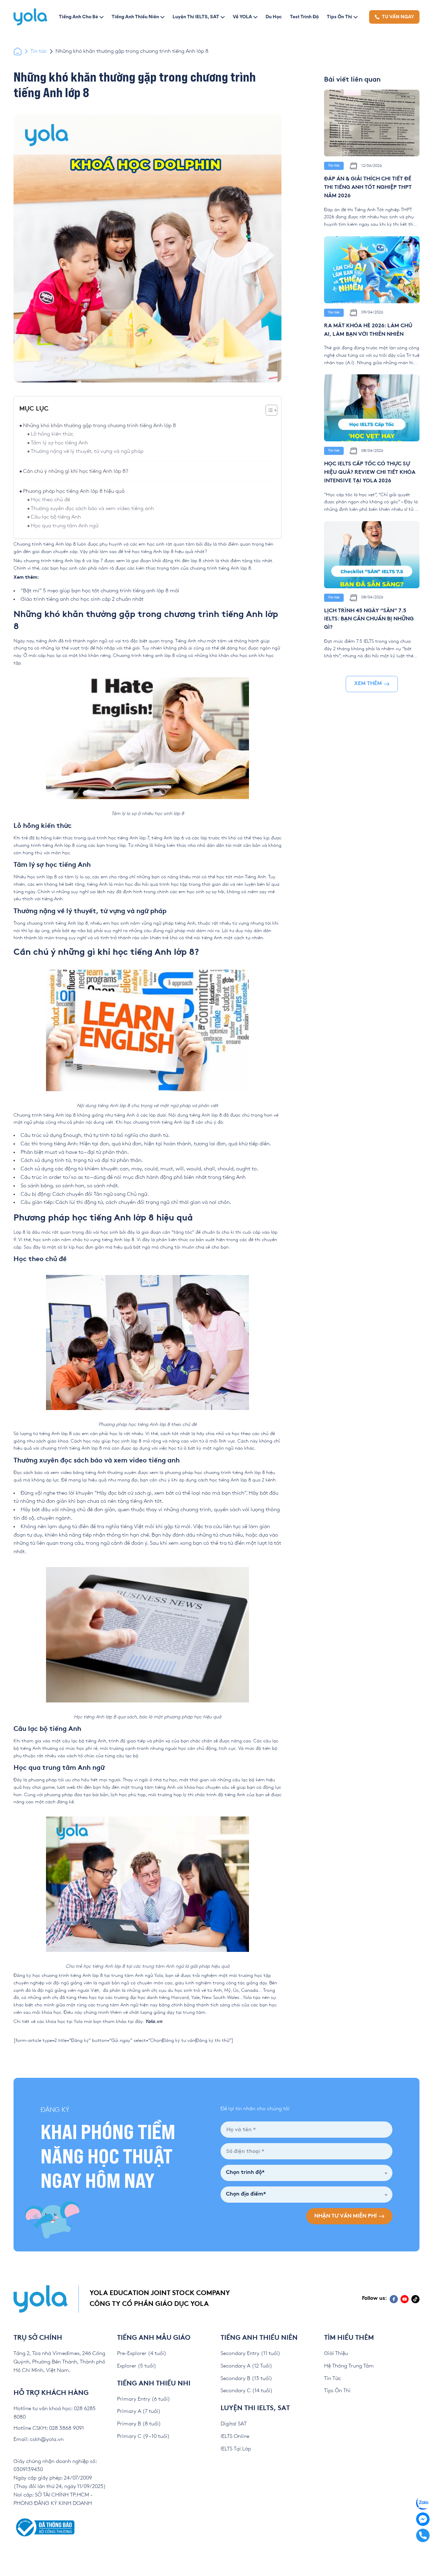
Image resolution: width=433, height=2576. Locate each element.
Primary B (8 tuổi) (139, 2424)
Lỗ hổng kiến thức (53, 434)
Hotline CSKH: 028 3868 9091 (49, 2428)
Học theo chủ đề (50, 500)
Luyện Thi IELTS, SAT (196, 17)
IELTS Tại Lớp (236, 2449)
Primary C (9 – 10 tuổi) (143, 2436)
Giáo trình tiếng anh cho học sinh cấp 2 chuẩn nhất (82, 599)
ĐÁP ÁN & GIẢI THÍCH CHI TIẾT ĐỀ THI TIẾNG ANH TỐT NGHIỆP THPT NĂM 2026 (368, 188)
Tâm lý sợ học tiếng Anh (60, 443)
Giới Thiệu (336, 2353)
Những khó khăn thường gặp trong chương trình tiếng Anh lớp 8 (99, 426)
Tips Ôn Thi (339, 17)
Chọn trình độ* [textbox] (245, 2173)
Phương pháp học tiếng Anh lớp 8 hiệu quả (74, 491)
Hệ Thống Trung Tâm (349, 2366)
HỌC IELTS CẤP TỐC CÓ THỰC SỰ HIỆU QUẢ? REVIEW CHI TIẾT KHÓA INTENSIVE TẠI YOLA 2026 (370, 473)
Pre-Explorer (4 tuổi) (142, 2353)
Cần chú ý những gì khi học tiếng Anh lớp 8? (76, 471)
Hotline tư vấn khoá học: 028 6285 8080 (55, 2413)
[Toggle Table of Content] (268, 410)
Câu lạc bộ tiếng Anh (56, 517)
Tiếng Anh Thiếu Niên (135, 17)
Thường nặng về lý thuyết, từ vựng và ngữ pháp (88, 451)
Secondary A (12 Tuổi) (246, 2366)
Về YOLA (242, 17)
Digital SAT (234, 2424)
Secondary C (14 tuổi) (247, 2391)
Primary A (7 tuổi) (139, 2411)
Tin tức (39, 51)
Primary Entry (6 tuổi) (144, 2399)
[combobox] (306, 2173)
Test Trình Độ (304, 17)
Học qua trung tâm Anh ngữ (65, 526)
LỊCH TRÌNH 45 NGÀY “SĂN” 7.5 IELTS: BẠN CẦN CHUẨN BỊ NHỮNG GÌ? (369, 620)
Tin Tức (333, 2379)
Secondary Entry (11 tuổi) (250, 2353)
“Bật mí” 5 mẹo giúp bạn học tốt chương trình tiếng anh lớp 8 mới (100, 591)
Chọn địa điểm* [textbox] (246, 2194)
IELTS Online (235, 2436)
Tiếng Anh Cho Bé (78, 17)
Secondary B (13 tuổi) (246, 2379)
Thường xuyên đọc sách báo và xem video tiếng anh (92, 509)
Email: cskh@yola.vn (39, 2439)
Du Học (274, 17)
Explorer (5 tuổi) (137, 2366)
